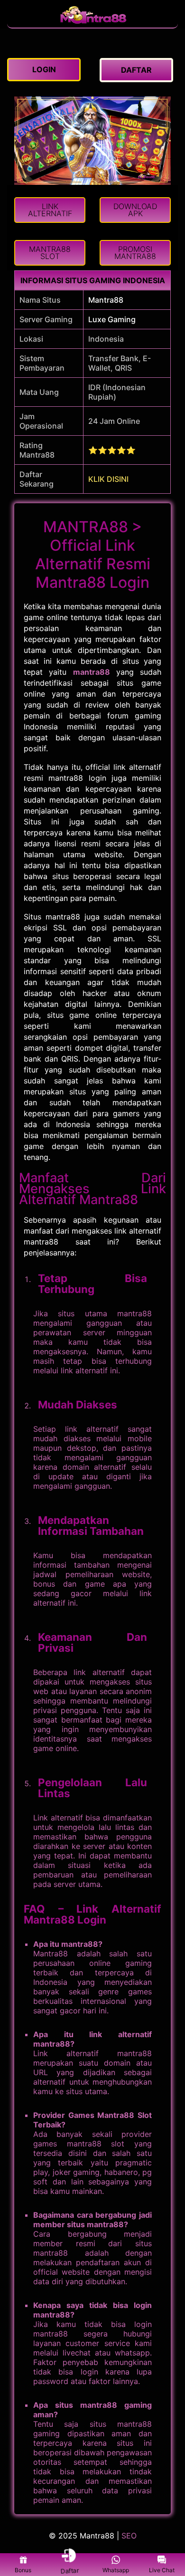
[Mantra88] (92, 23)
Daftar (69, 2570)
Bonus (23, 2570)
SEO (129, 2536)
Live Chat (162, 2570)
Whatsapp (116, 2570)
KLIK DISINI (108, 479)
